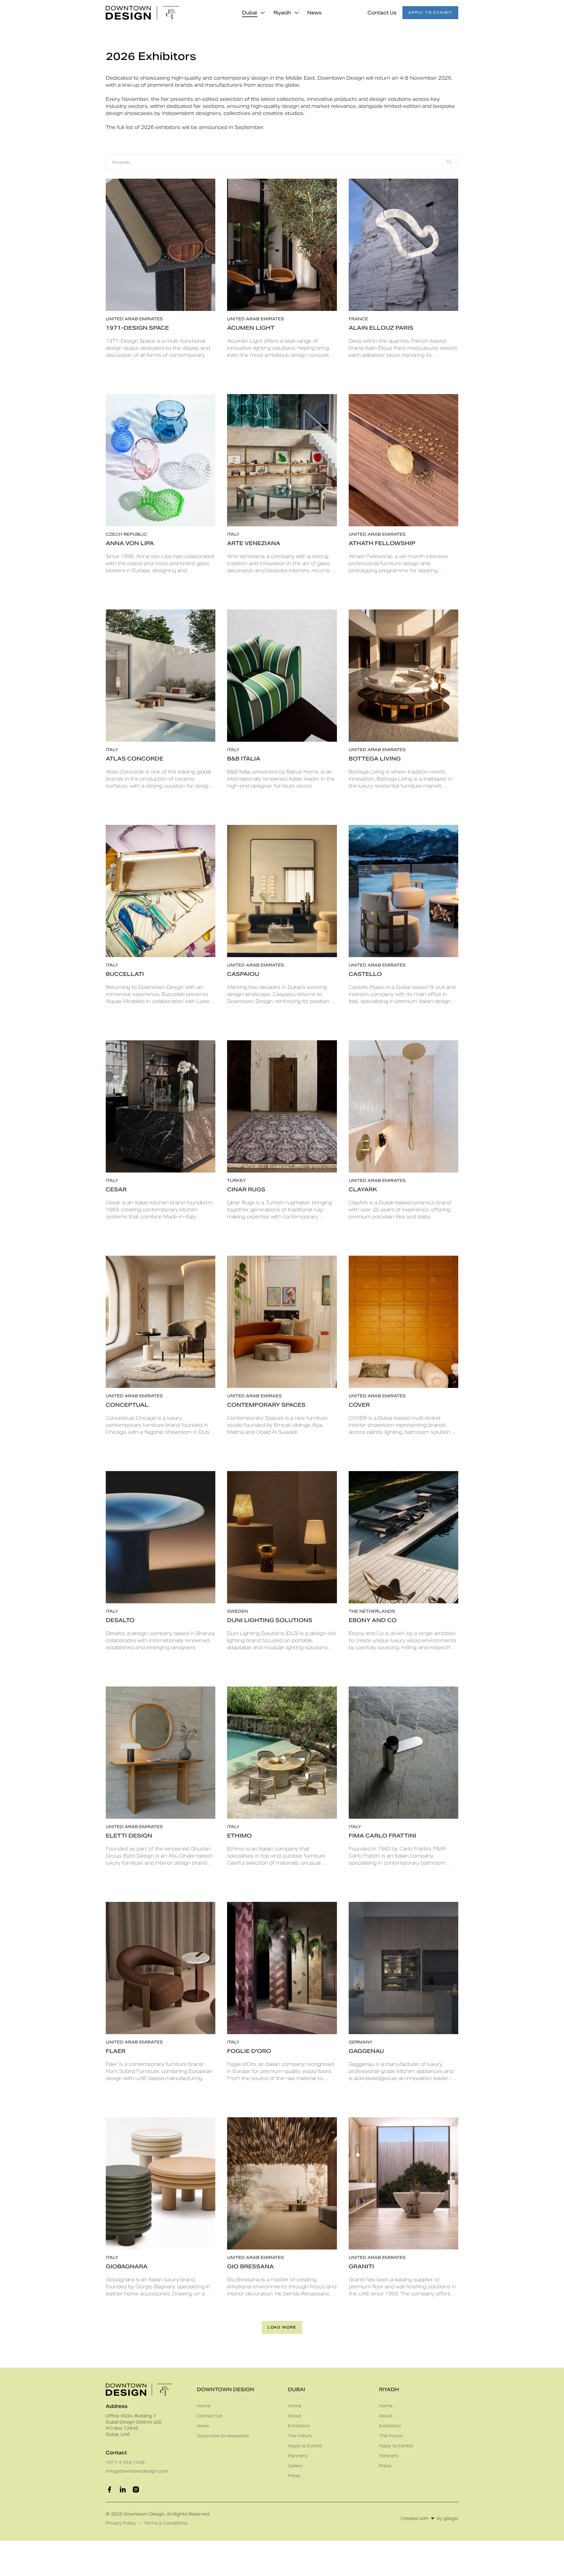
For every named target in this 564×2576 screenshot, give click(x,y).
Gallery (295, 2466)
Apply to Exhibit (305, 2446)
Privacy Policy (121, 2523)
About (295, 2416)
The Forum (300, 2436)
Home (204, 2406)
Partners (298, 2456)
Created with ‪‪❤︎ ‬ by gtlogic (429, 2518)
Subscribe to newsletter (223, 2436)
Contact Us (382, 13)
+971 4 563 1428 (125, 2462)
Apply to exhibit (430, 12)
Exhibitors (299, 2426)
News (314, 13)
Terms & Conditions (166, 2523)
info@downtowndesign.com (137, 2471)
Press (294, 2476)
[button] (253, 13)
